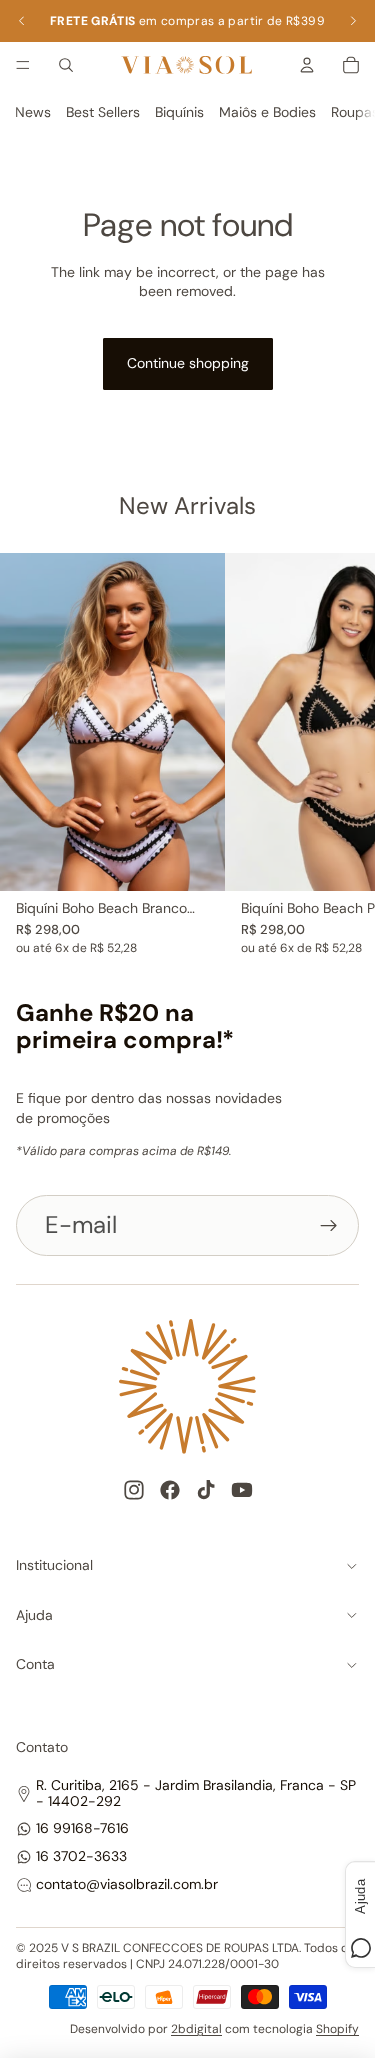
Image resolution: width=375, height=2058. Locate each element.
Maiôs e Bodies (267, 112)
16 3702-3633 (81, 1856)
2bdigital (196, 2029)
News (33, 112)
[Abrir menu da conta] (307, 65)
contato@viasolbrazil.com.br (127, 1884)
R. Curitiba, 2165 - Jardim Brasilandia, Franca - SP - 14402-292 (196, 1792)
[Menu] (23, 65)
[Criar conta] (329, 1225)
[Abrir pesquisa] (66, 65)
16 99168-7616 (82, 1828)
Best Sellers (103, 112)
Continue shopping (188, 363)
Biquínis (179, 112)
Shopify (337, 2029)
